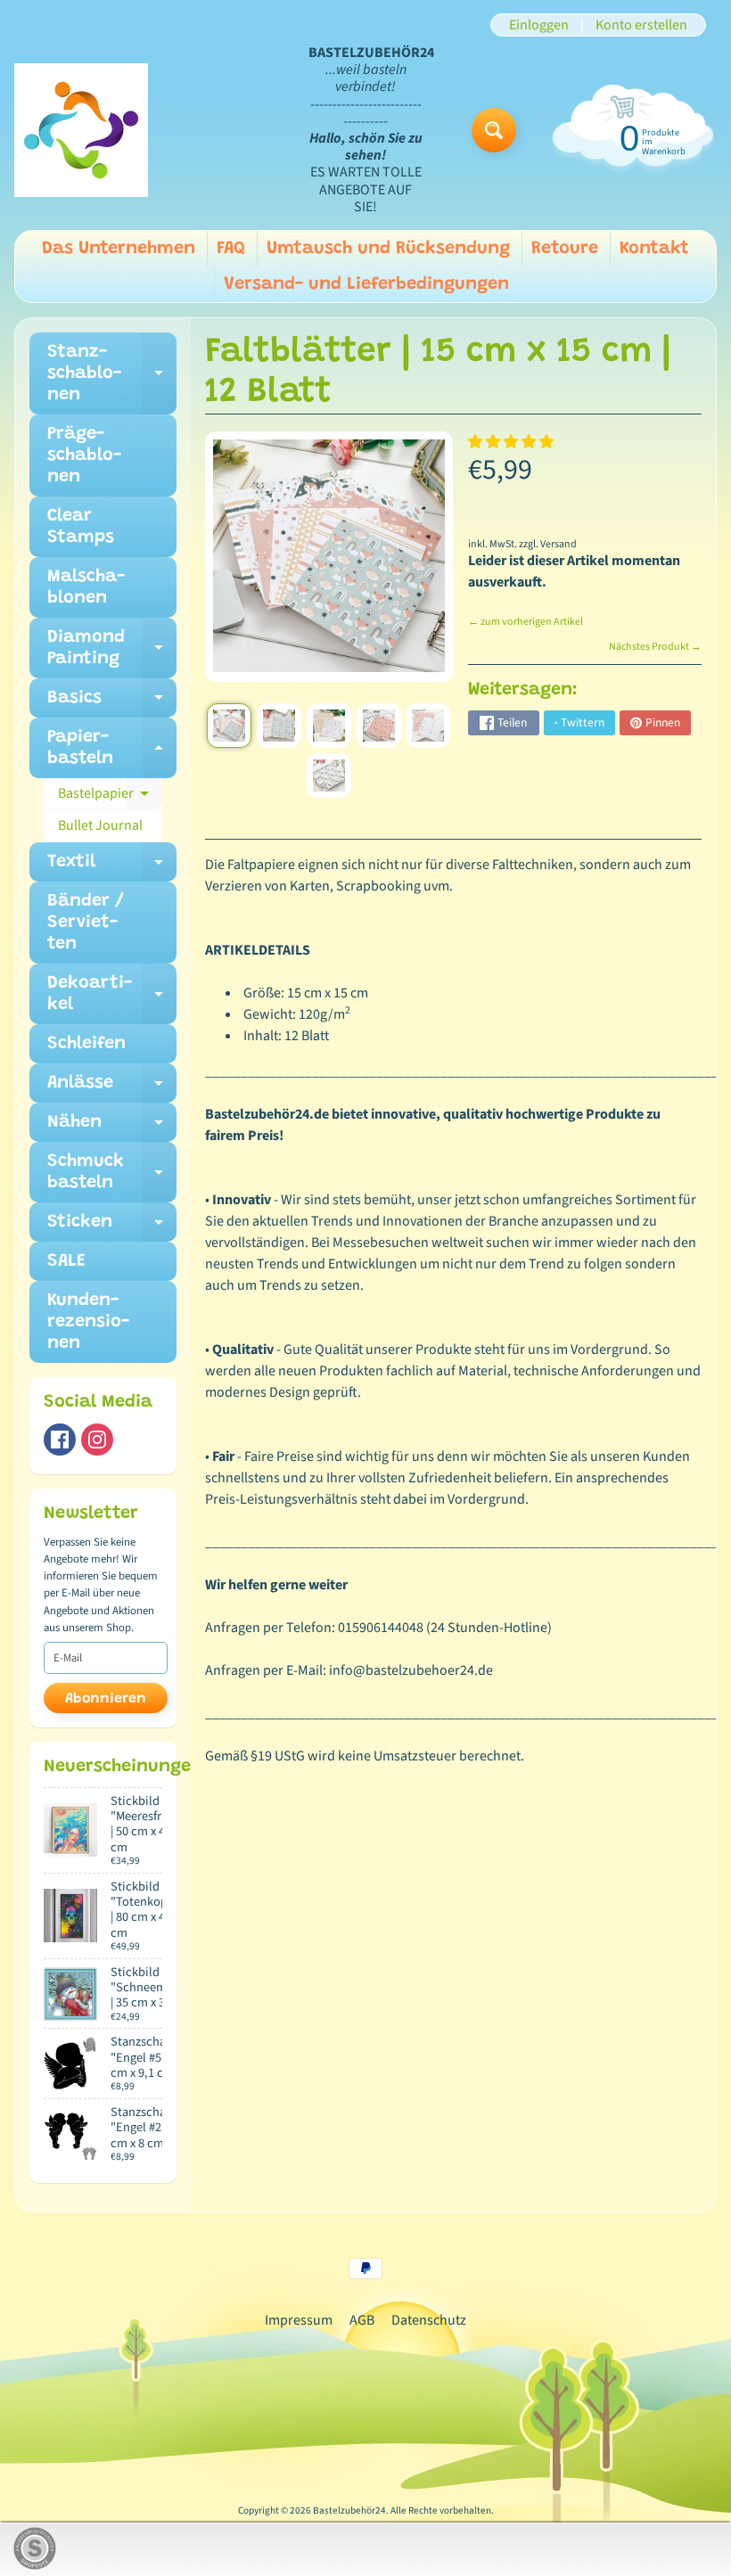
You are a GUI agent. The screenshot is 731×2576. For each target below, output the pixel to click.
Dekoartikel (112, 995)
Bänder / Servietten (86, 923)
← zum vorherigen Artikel (526, 622)
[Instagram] (97, 1440)
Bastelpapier (110, 797)
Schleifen (86, 1044)
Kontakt (654, 249)
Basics (112, 703)
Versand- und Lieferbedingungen (366, 284)
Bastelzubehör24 (349, 2510)
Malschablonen (86, 587)
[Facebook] (60, 1440)
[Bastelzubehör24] (81, 130)
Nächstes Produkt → (655, 647)
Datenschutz (429, 2320)
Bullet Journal (100, 825)
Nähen (112, 1128)
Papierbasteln (112, 749)
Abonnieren (106, 1699)
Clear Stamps (81, 527)
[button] (512, 442)
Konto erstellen (641, 25)
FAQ (231, 249)
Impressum (299, 2320)
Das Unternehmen (119, 249)
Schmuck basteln (112, 1173)
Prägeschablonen (84, 455)
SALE (66, 1261)
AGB (362, 2320)
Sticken (112, 1227)
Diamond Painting (112, 649)
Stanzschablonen (112, 373)
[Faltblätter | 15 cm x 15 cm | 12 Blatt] (229, 726)
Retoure (565, 249)
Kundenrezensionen (88, 1322)
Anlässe (112, 1088)
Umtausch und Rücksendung (388, 249)
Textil (112, 867)
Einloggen (539, 25)
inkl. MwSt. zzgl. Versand (522, 544)
